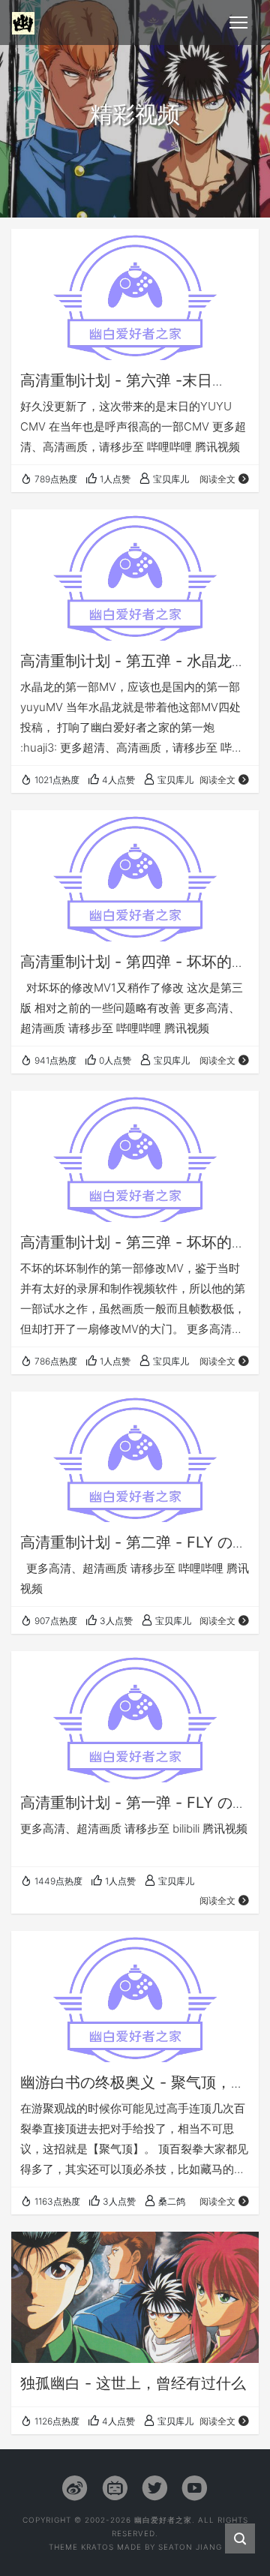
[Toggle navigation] (238, 23)
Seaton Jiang (190, 2547)
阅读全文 (217, 479)
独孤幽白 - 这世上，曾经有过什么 (133, 2383)
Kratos (97, 2547)
